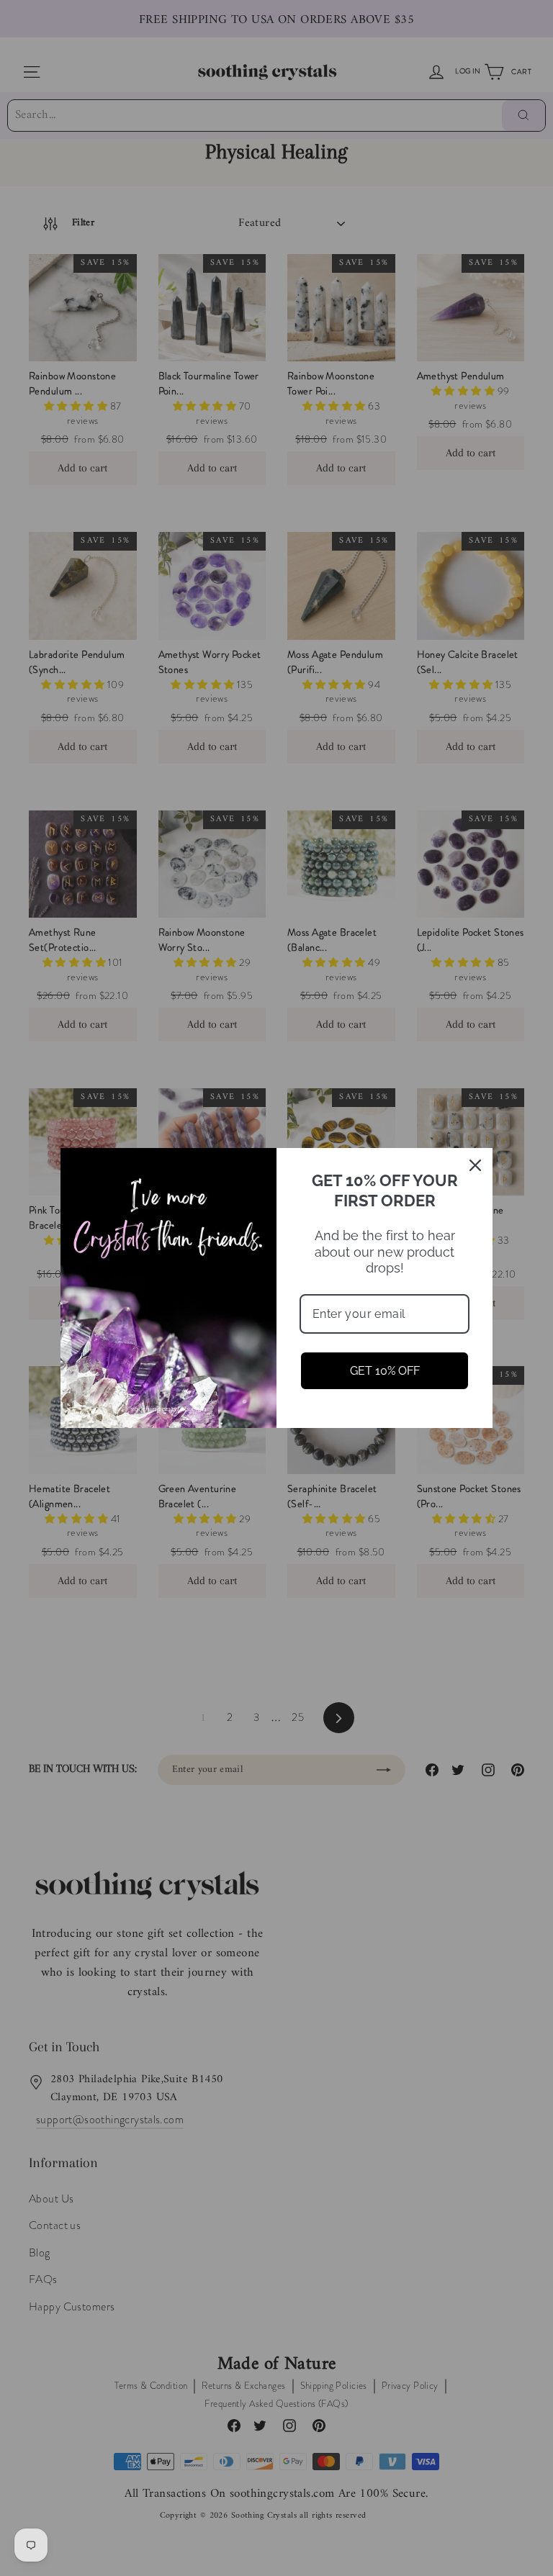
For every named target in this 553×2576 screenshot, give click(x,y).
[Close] (475, 1165)
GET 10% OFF (385, 1371)
